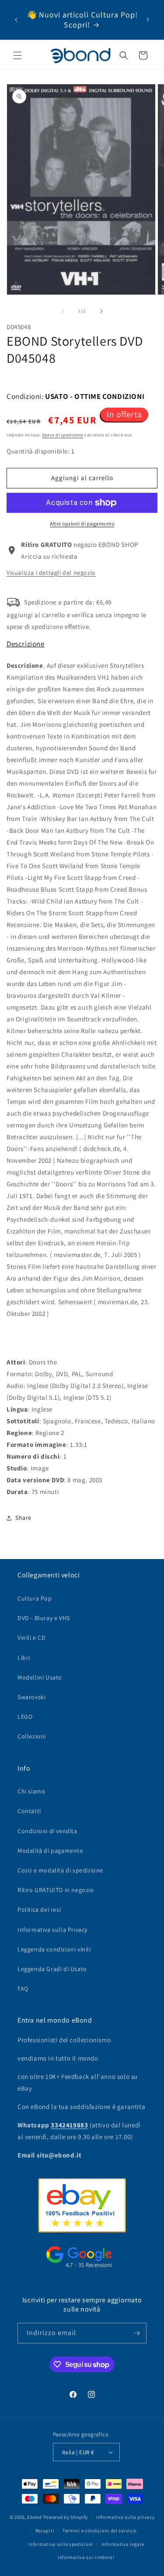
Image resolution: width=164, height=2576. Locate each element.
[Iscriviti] (136, 2333)
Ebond (35, 2517)
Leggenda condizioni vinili (54, 1949)
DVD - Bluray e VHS (44, 1618)
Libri (24, 1658)
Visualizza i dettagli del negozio (51, 573)
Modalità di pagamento (51, 1851)
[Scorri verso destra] (101, 311)
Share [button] (23, 1518)
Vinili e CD (32, 1638)
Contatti (29, 1811)
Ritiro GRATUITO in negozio (56, 1890)
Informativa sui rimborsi (86, 2557)
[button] (17, 55)
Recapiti (45, 2531)
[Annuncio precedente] (16, 20)
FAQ (23, 1989)
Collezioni (32, 1736)
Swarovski (31, 1697)
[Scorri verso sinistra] (63, 311)
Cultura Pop (35, 1598)
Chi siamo (31, 1791)
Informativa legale (123, 2544)
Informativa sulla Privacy (52, 1930)
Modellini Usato (40, 1677)
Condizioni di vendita (47, 1831)
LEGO (25, 1717)
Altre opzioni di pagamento (82, 524)
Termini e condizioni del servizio (100, 2531)
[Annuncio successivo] (148, 20)
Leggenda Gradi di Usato (52, 1969)
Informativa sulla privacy (126, 2517)
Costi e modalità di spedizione (60, 1870)
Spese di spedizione (63, 435)
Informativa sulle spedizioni (61, 2544)
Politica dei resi (39, 1910)
